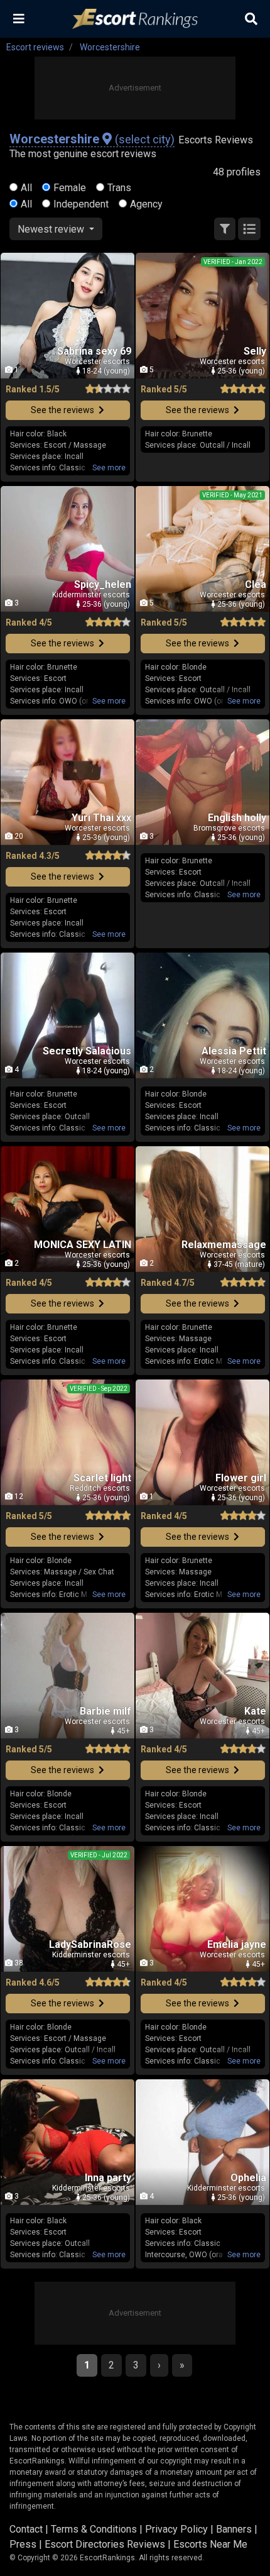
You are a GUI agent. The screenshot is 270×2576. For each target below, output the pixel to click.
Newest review (52, 229)
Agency (146, 204)
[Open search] (251, 19)
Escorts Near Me (210, 2544)
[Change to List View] (249, 229)
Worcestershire (110, 47)
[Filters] (225, 229)
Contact (26, 2529)
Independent (81, 204)
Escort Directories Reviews (105, 2544)
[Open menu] (19, 19)
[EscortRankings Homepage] (135, 19)
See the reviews (63, 410)
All (26, 188)
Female (70, 188)
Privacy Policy (176, 2529)
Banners (234, 2529)
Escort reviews (35, 47)
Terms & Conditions (94, 2529)
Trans (119, 188)
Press (23, 2544)
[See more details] (109, 468)
